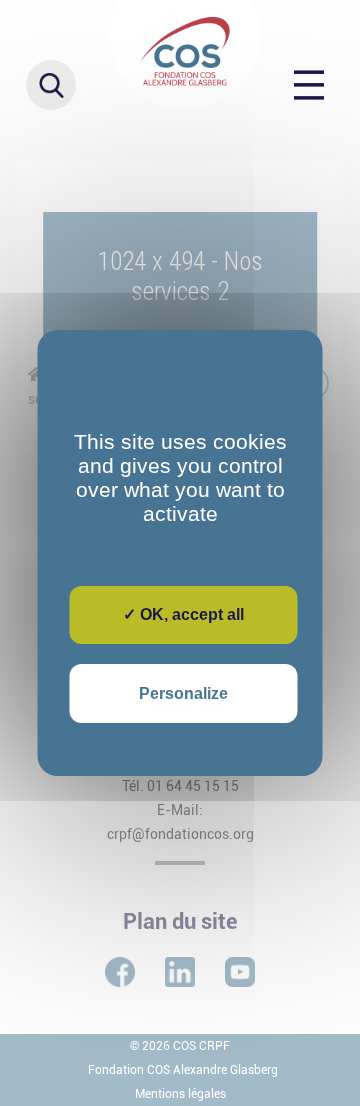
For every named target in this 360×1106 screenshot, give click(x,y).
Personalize (183, 693)
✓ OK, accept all (183, 614)
